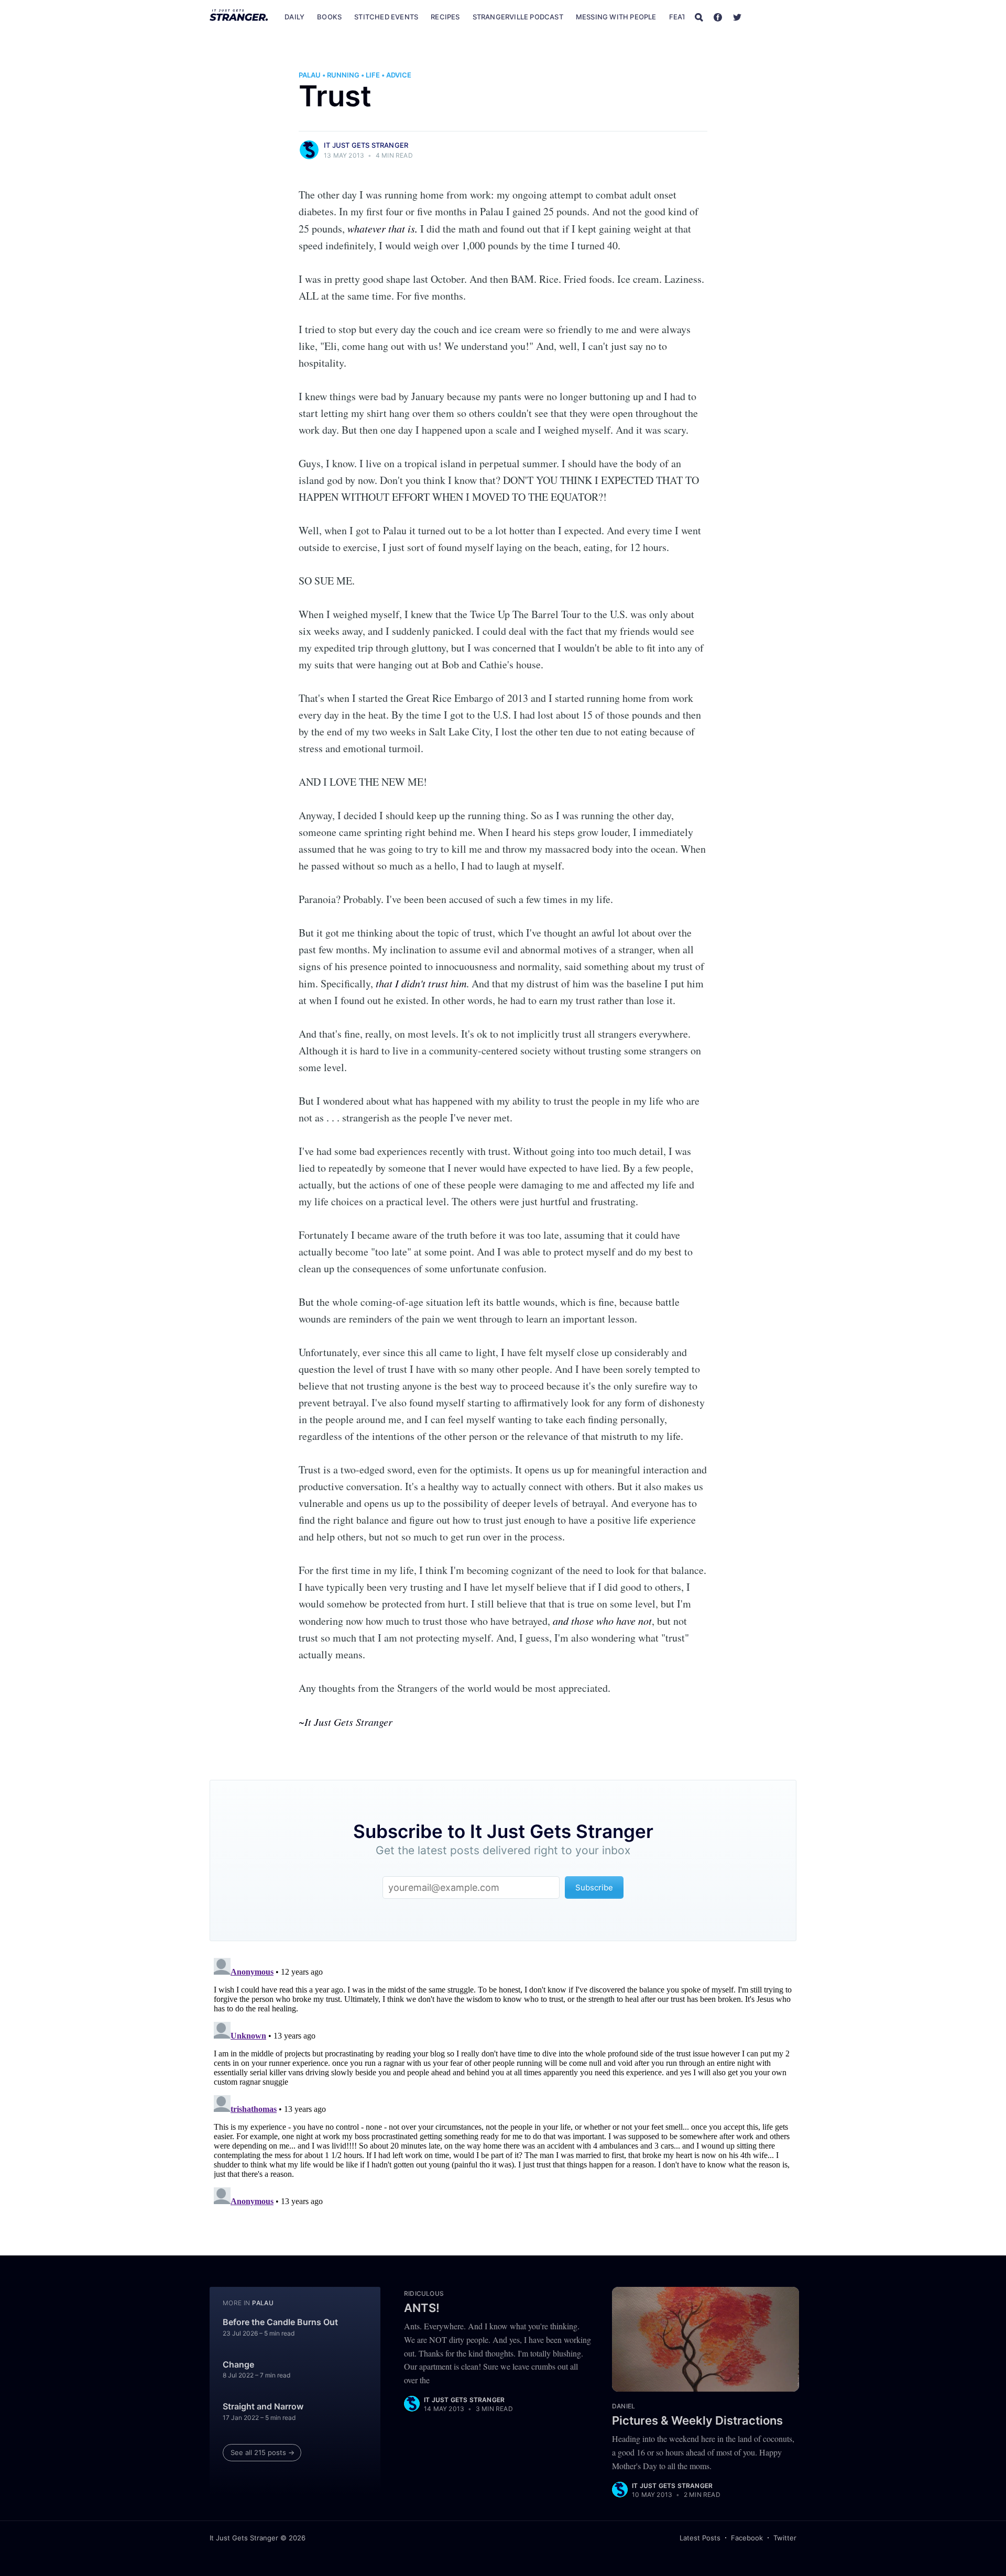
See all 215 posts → (263, 2452)
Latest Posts (700, 2538)
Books (329, 17)
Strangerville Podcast (518, 17)
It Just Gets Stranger (366, 145)
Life (373, 75)
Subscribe (774, 17)
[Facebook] (718, 17)
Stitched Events (386, 17)
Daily (294, 17)
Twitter (785, 2538)
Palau (310, 75)
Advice (399, 75)
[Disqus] (503, 2085)
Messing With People (616, 17)
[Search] (699, 17)
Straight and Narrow (263, 2406)
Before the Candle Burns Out (280, 2322)
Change (238, 2364)
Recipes (445, 17)
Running (343, 75)
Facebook (747, 2538)
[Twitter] (737, 17)
